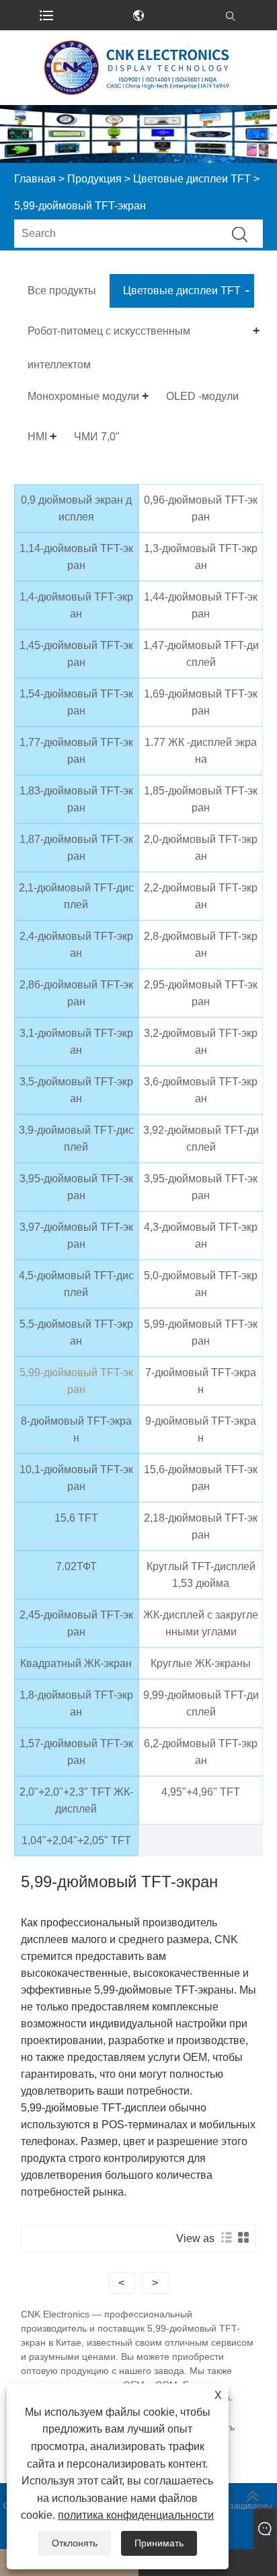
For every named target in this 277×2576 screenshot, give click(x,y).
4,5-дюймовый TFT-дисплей (76, 1284)
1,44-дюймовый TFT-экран (201, 605)
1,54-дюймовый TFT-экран (76, 702)
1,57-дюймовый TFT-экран (76, 1752)
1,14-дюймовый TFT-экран (76, 557)
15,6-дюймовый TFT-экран (201, 1478)
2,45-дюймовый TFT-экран (76, 1623)
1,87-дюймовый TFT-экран (76, 848)
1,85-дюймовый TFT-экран (201, 799)
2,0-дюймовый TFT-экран (201, 848)
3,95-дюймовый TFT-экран (76, 1187)
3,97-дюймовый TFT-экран (76, 1235)
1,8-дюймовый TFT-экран (76, 1703)
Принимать (159, 2543)
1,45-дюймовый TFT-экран (76, 654)
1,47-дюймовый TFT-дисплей (201, 654)
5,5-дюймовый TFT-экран (76, 1332)
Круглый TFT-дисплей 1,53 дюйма (201, 1575)
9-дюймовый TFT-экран (201, 1429)
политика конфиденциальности (136, 2515)
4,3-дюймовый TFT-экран (201, 1235)
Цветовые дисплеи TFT (192, 179)
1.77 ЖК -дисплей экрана (201, 751)
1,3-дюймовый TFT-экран (201, 557)
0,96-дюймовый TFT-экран (201, 508)
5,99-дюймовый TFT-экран (201, 1332)
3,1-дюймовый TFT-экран (76, 1042)
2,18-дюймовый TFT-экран (201, 1526)
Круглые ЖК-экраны (201, 1663)
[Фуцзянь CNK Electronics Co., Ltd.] (138, 68)
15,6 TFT (76, 1518)
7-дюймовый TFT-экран (201, 1381)
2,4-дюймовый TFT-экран (76, 945)
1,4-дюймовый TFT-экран (76, 605)
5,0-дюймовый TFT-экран (201, 1284)
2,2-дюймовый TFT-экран (201, 896)
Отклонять (75, 2543)
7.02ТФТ (76, 1566)
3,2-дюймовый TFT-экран (201, 1042)
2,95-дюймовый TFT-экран (201, 993)
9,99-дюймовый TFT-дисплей (201, 1703)
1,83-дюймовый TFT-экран (76, 799)
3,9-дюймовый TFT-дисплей (76, 1139)
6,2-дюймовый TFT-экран (201, 1752)
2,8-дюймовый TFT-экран (201, 945)
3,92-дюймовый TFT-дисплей (201, 1139)
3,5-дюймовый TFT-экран (76, 1090)
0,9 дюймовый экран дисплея (76, 508)
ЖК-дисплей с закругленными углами (201, 1623)
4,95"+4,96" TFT (201, 1792)
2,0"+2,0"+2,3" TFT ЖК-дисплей (76, 1800)
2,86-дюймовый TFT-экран (76, 993)
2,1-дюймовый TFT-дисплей (76, 896)
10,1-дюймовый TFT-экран (76, 1478)
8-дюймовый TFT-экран (76, 1429)
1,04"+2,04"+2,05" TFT (76, 1840)
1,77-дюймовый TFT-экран (76, 751)
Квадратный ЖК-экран (76, 1663)
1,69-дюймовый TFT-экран (201, 702)
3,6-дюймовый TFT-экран (201, 1090)
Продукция (94, 179)
